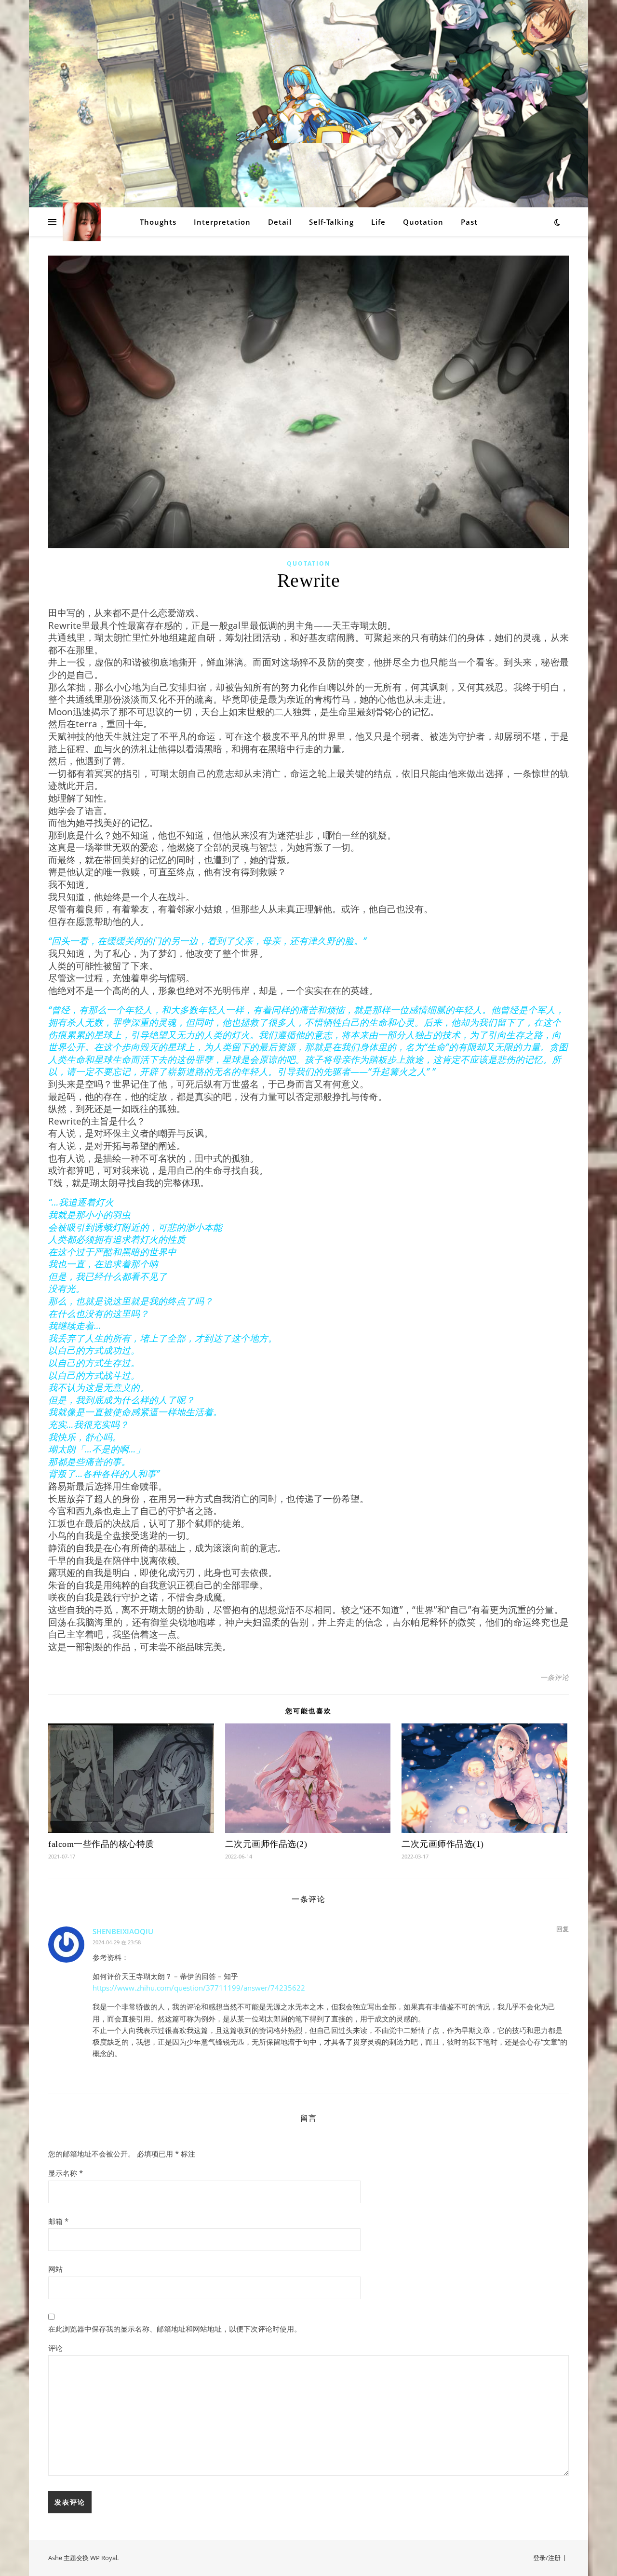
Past (469, 222)
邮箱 (58, 2221)
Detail (280, 222)
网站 (55, 2269)
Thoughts (158, 222)
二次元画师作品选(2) (266, 1844)
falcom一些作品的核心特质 (101, 1844)
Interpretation (222, 222)
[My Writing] (308, 104)
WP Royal (104, 2558)
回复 (563, 1929)
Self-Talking (331, 222)
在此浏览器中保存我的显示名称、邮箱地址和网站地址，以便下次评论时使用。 (175, 2329)
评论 (55, 2348)
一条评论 (554, 1677)
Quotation (423, 222)
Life (378, 222)
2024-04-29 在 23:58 (117, 1942)
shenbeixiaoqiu (123, 1931)
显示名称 (66, 2173)
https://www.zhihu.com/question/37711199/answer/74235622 (199, 1988)
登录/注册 (547, 2558)
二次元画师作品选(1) (443, 1844)
